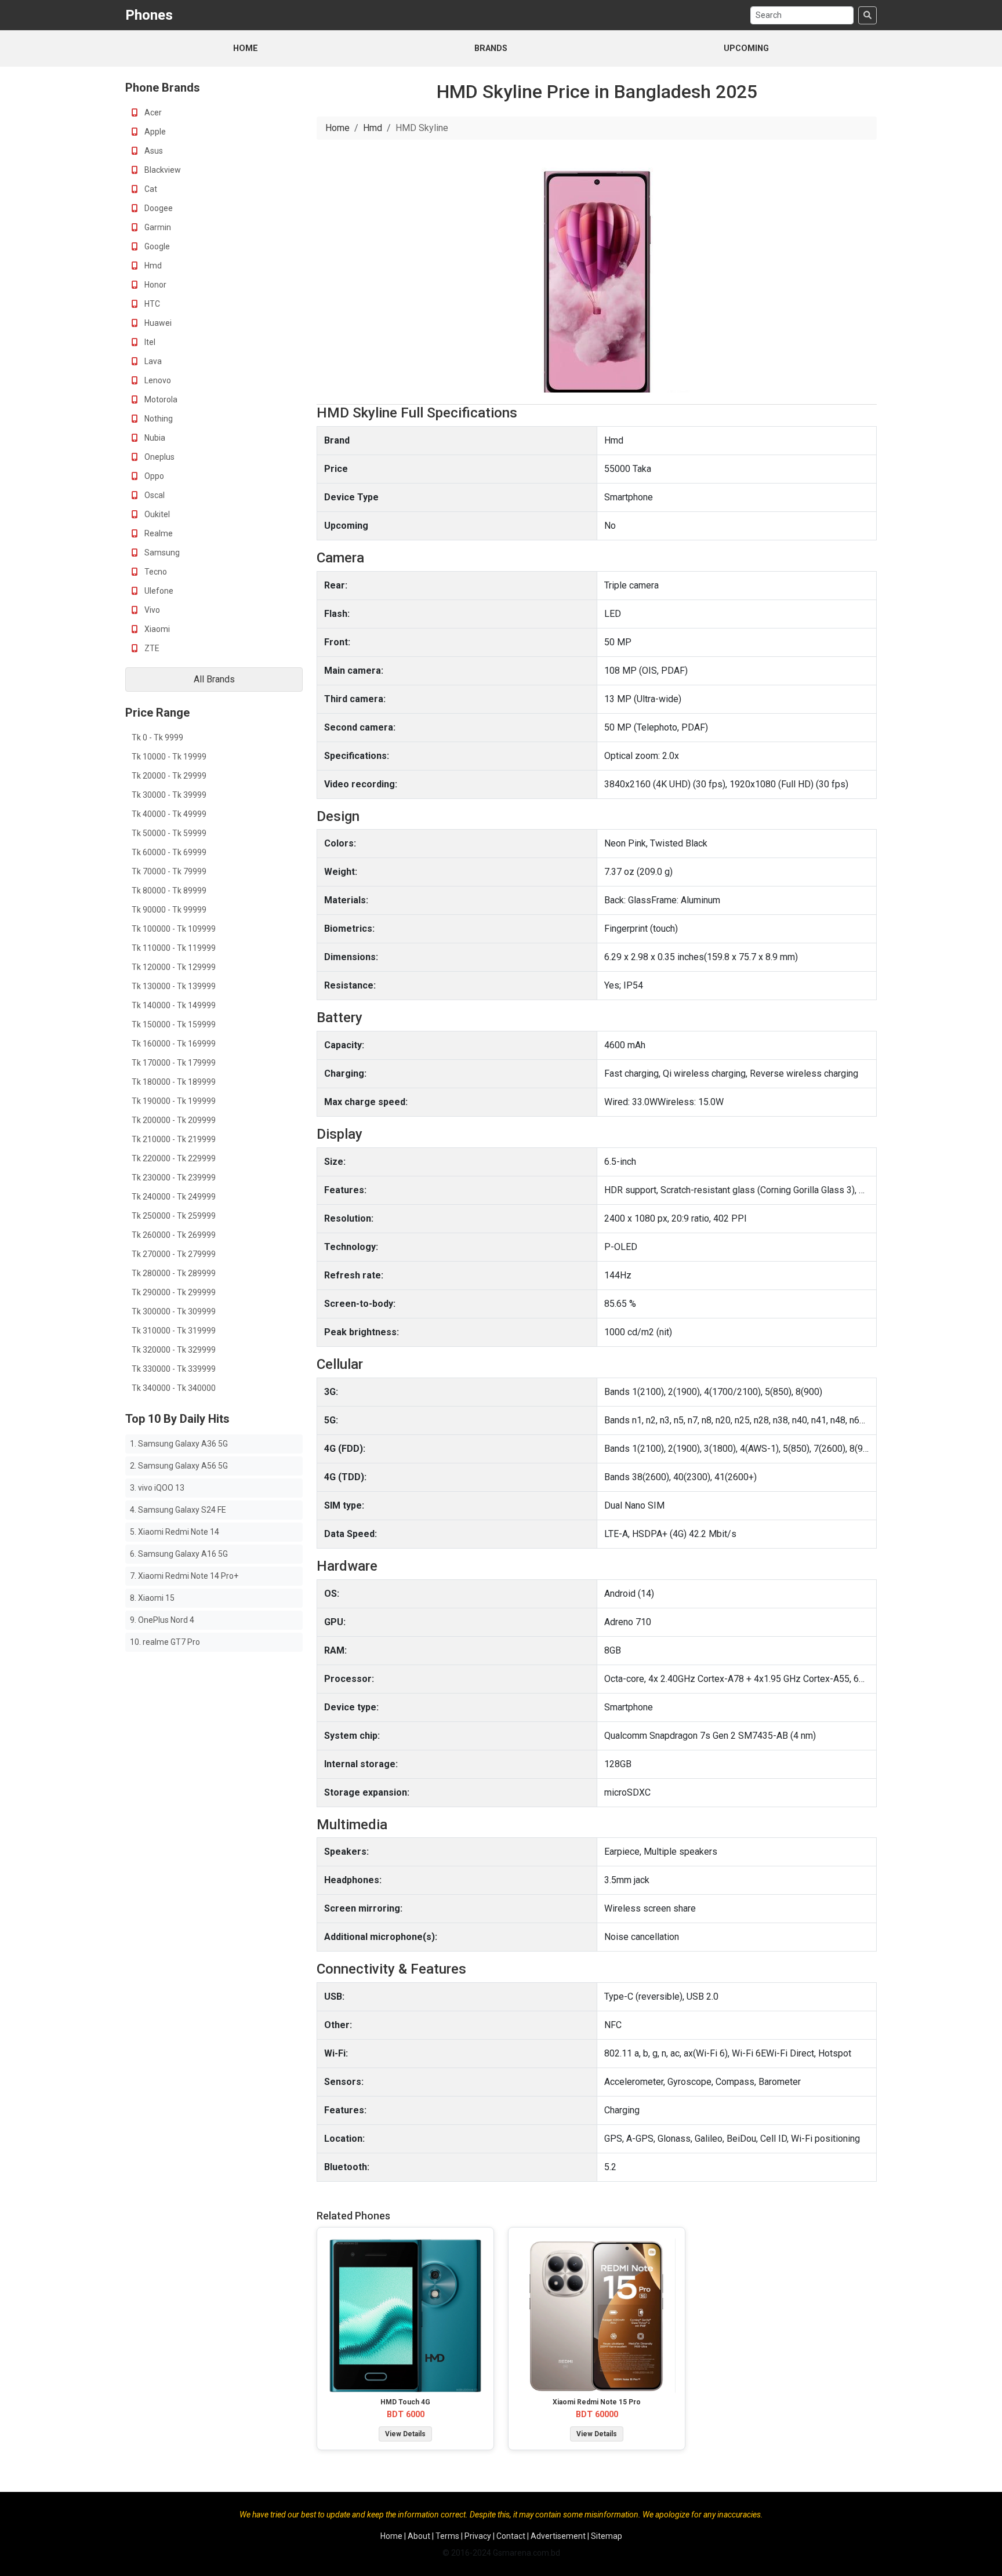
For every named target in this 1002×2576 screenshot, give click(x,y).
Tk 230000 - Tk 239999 (174, 1178)
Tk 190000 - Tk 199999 (174, 1101)
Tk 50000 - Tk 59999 (169, 833)
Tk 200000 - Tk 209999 (174, 1120)
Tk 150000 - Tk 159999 (174, 1024)
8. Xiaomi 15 (152, 1598)
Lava (152, 361)
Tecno (155, 572)
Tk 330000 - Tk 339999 (174, 1369)
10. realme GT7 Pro (165, 1642)
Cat (150, 189)
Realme (158, 533)
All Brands (214, 679)
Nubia (154, 438)
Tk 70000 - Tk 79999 (169, 871)
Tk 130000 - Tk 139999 (174, 986)
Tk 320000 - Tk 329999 (174, 1350)
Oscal (154, 495)
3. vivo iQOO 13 (157, 1488)
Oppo (153, 476)
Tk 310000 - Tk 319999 (174, 1331)
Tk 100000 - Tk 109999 (174, 929)
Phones (149, 15)
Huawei (157, 323)
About (419, 2536)
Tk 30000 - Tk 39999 (169, 795)
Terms (447, 2536)
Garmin (157, 227)
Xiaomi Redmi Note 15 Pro (597, 2402)
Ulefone (158, 591)
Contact (511, 2536)
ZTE (151, 648)
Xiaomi (156, 629)
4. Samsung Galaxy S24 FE (178, 1510)
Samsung (161, 553)
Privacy (478, 2536)
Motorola (160, 399)
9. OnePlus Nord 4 (162, 1620)
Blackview (162, 170)
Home (246, 48)
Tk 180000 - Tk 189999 (174, 1082)
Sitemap (607, 2536)
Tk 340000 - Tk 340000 (174, 1388)
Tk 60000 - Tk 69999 (169, 852)
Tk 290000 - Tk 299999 (174, 1292)
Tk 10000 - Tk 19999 (169, 757)
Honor (155, 285)
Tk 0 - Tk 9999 (157, 737)
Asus (153, 151)
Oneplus (159, 457)
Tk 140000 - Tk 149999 (174, 1005)
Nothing (158, 419)
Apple (154, 132)
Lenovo (157, 380)
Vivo (151, 610)
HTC (151, 304)
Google (156, 246)
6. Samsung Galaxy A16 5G (179, 1554)
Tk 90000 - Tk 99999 (169, 910)
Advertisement (558, 2536)
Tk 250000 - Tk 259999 (174, 1216)
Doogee (158, 208)
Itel (149, 342)
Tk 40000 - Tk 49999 (169, 814)
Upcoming (746, 48)
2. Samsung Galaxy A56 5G (179, 1466)
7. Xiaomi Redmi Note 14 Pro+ (184, 1576)
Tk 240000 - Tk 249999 (174, 1197)
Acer (152, 112)
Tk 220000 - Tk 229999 (174, 1158)
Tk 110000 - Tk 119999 (174, 948)
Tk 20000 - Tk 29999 (169, 776)
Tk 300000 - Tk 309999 (174, 1311)
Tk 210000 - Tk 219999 (174, 1139)
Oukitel (156, 514)
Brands (491, 48)
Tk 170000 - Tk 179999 (174, 1063)
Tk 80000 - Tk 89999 (169, 891)
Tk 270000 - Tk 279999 (174, 1254)
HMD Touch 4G (405, 2402)
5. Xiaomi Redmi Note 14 (175, 1532)
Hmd (152, 266)
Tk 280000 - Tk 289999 (174, 1273)
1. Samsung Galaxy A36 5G (179, 1444)
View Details (405, 2434)
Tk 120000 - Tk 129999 (174, 967)
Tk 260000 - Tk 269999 (174, 1235)
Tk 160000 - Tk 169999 (174, 1044)
